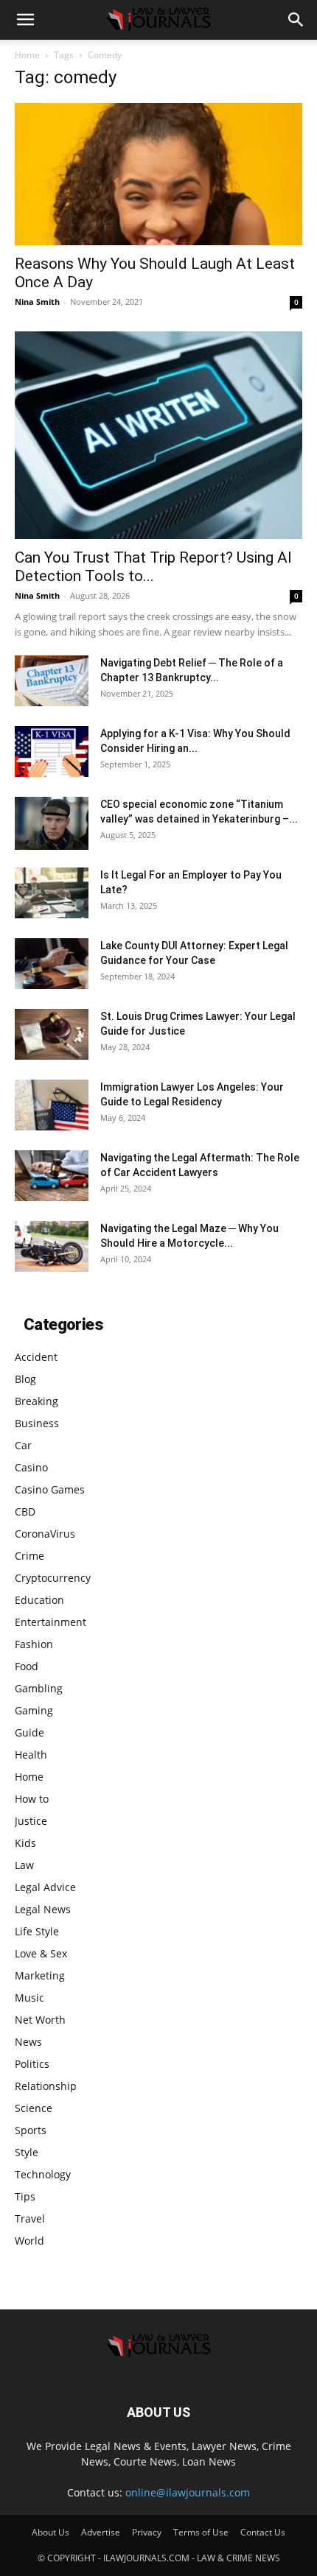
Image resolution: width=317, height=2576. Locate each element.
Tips (25, 2196)
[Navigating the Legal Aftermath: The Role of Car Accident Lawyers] (52, 1176)
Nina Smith (37, 302)
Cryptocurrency (53, 1578)
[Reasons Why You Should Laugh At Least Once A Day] (158, 174)
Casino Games (50, 1489)
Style (27, 2152)
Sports (31, 2130)
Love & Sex (41, 1953)
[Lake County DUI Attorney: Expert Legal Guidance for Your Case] (52, 964)
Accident (36, 1357)
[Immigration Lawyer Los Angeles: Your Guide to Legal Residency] (52, 1105)
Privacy (147, 2532)
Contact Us (263, 2532)
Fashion (34, 1644)
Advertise (101, 2532)
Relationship (46, 2086)
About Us (50, 2532)
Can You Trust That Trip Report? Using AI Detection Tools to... (153, 567)
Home (27, 55)
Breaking (36, 1401)
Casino (31, 1467)
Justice (31, 1821)
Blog (25, 1379)
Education (39, 1600)
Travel (30, 2218)
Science (34, 2108)
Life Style (37, 1931)
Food (27, 1666)
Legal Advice (45, 1887)
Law (24, 1865)
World (29, 2241)
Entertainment (50, 1622)
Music (29, 1998)
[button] (25, 20)
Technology (43, 2174)
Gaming (34, 1710)
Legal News (43, 1909)
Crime (29, 1556)
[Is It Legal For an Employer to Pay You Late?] (52, 893)
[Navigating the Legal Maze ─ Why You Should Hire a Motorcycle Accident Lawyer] (52, 1246)
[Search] (296, 20)
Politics (32, 2064)
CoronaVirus (45, 1534)
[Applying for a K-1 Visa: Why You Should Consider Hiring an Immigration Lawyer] (52, 752)
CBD (25, 1512)
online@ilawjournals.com (188, 2492)
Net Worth (40, 2020)
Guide (29, 1732)
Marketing (40, 1975)
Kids (25, 1843)
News (28, 2042)
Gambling (39, 1688)
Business (37, 1423)
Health (31, 1755)
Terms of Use (201, 2532)
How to (32, 1799)
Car (23, 1445)
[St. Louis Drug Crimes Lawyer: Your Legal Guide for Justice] (52, 1034)
